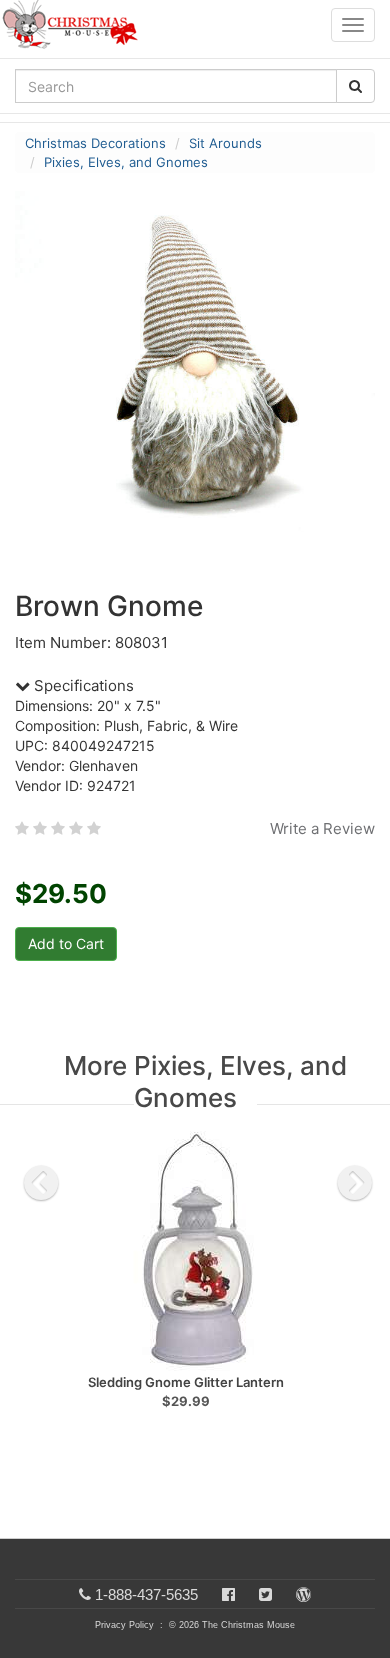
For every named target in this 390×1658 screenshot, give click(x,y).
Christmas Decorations (95, 143)
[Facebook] (228, 1594)
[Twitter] (265, 1594)
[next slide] (355, 1183)
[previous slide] (41, 1183)
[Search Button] (355, 86)
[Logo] (76, 25)
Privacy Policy (124, 1625)
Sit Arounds (225, 143)
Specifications (82, 685)
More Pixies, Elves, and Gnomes (205, 1082)
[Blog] (303, 1594)
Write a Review (322, 828)
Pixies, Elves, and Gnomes (126, 162)
